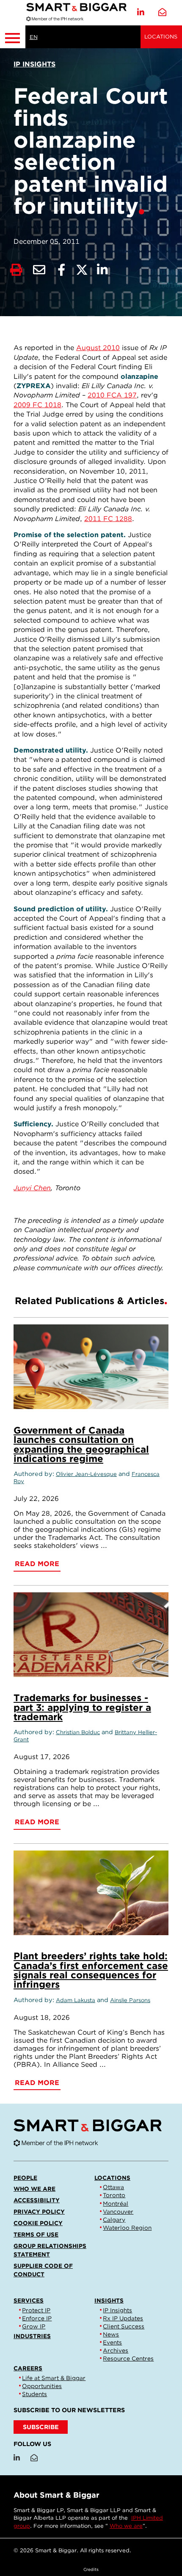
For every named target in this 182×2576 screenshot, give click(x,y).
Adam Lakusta (76, 2000)
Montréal (116, 2204)
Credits (91, 2569)
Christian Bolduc (78, 1732)
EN (34, 37)
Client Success (124, 2326)
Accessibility (37, 2200)
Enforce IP (37, 2318)
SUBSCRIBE (41, 2427)
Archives (116, 2350)
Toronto (114, 2195)
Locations (161, 37)
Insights (109, 2300)
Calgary (114, 2220)
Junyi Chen (32, 1188)
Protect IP (36, 2310)
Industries (32, 2336)
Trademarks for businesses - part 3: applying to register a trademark (82, 1707)
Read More (37, 1564)
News (111, 2334)
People (25, 2178)
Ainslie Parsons (130, 2000)
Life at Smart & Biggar (54, 2378)
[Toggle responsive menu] (13, 37)
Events (112, 2342)
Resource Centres (128, 2358)
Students (34, 2394)
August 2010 (98, 348)
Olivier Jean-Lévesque (86, 1474)
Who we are (34, 2189)
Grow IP (34, 2326)
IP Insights (117, 2310)
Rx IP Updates (123, 2318)
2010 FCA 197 (112, 395)
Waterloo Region (127, 2228)
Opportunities (42, 2386)
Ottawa (113, 2187)
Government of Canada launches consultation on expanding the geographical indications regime (81, 1444)
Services (29, 2300)
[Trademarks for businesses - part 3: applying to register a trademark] (91, 1635)
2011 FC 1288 (108, 519)
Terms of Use (36, 2234)
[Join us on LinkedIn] (141, 12)
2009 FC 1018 (37, 405)
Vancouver (118, 2212)
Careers (28, 2368)
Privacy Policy (39, 2212)
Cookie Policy (38, 2223)
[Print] (16, 270)
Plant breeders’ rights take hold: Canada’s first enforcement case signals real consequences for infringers (91, 1970)
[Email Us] (162, 12)
